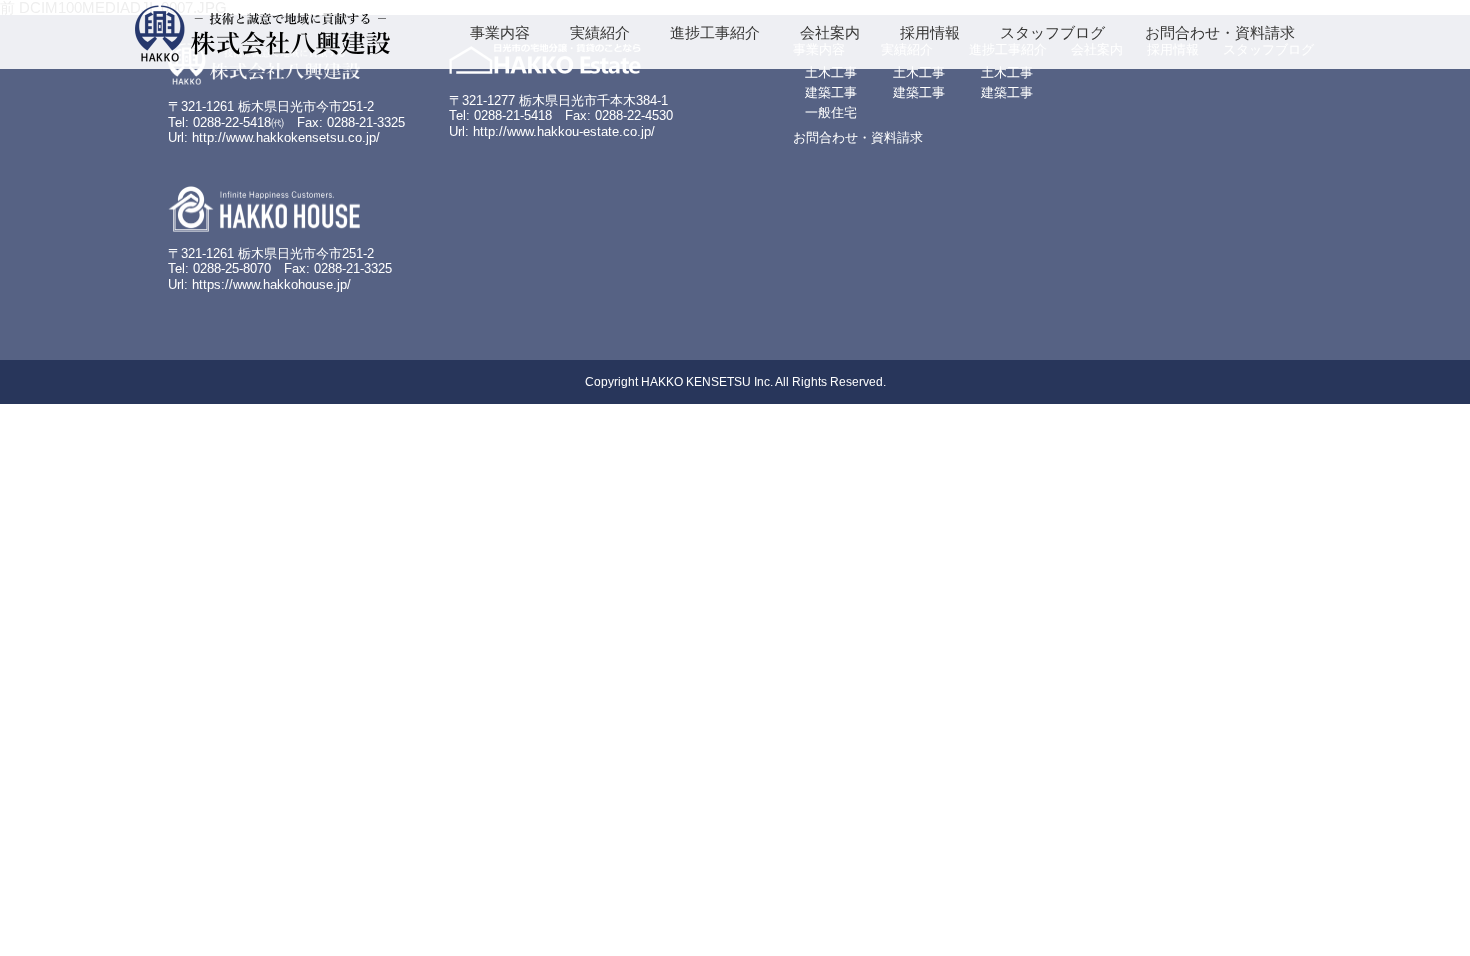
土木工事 (831, 72)
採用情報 (930, 32)
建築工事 (831, 92)
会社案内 (830, 32)
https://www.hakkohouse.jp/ (271, 284)
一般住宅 (831, 112)
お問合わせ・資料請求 (1220, 32)
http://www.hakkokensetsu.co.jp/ (286, 137)
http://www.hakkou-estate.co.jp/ (564, 131)
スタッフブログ (1052, 32)
